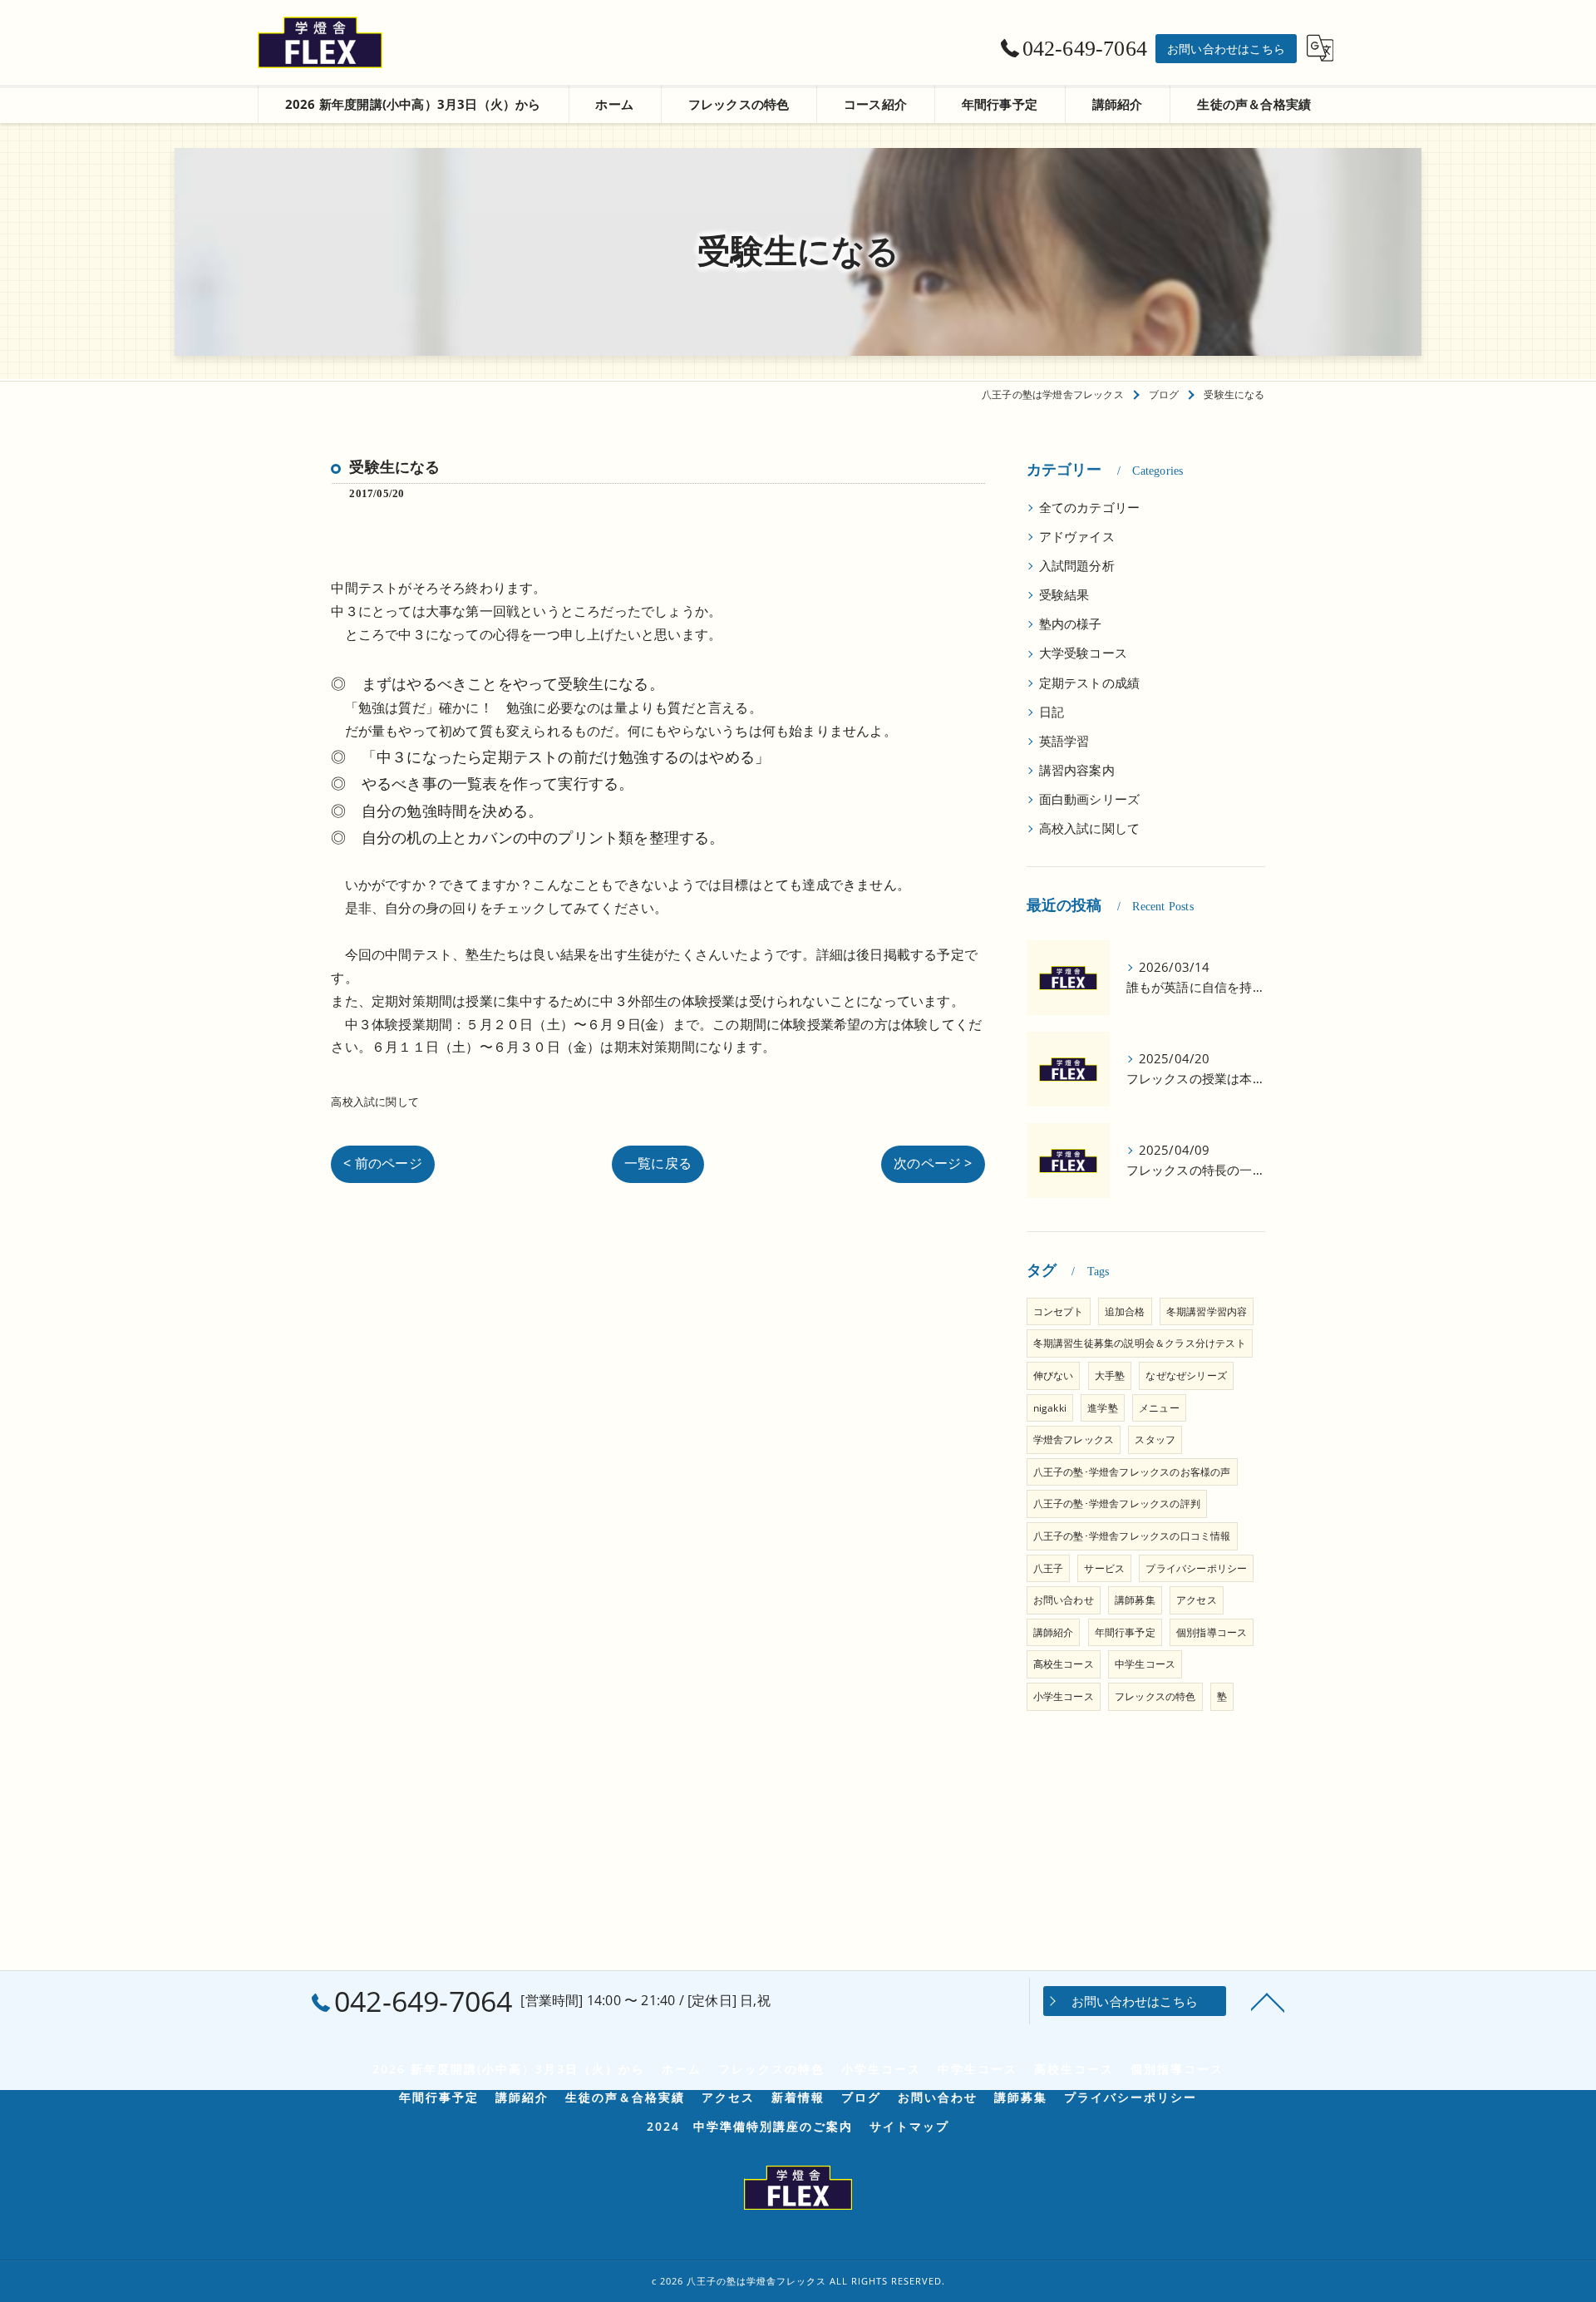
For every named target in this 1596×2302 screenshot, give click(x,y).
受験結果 (1064, 595)
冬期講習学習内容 (1207, 1311)
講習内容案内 (1077, 770)
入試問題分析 (1077, 566)
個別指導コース (1212, 1632)
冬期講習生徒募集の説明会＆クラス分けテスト (1140, 1343)
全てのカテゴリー (1090, 508)
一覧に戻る (658, 1163)
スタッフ (1155, 1439)
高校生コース (1064, 1664)
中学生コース (1145, 1664)
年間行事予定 (1125, 1632)
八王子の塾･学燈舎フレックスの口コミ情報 (1132, 1536)
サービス (1104, 1568)
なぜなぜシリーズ (1186, 1375)
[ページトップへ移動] (1268, 2001)
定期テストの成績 (1090, 683)
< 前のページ (382, 1163)
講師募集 (1135, 1600)
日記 (1052, 712)
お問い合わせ (1064, 1600)
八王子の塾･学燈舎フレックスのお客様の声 (1132, 1472)
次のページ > (933, 1163)
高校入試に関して (375, 1102)
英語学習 (1064, 741)
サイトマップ (909, 2127)
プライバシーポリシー (1196, 1568)
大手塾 (1110, 1375)
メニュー (1159, 1408)
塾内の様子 (1071, 624)
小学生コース (1064, 1696)
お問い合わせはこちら (1226, 49)
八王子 (1049, 1568)
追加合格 (1125, 1311)
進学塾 (1103, 1408)
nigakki (1050, 1408)
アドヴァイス (1077, 537)
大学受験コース (1083, 653)
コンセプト (1059, 1311)
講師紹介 (1054, 1632)
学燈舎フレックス (1074, 1439)
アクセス (1197, 1600)
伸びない (1054, 1375)
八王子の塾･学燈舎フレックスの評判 (1117, 1503)
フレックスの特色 (1155, 1696)
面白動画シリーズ (1090, 799)
